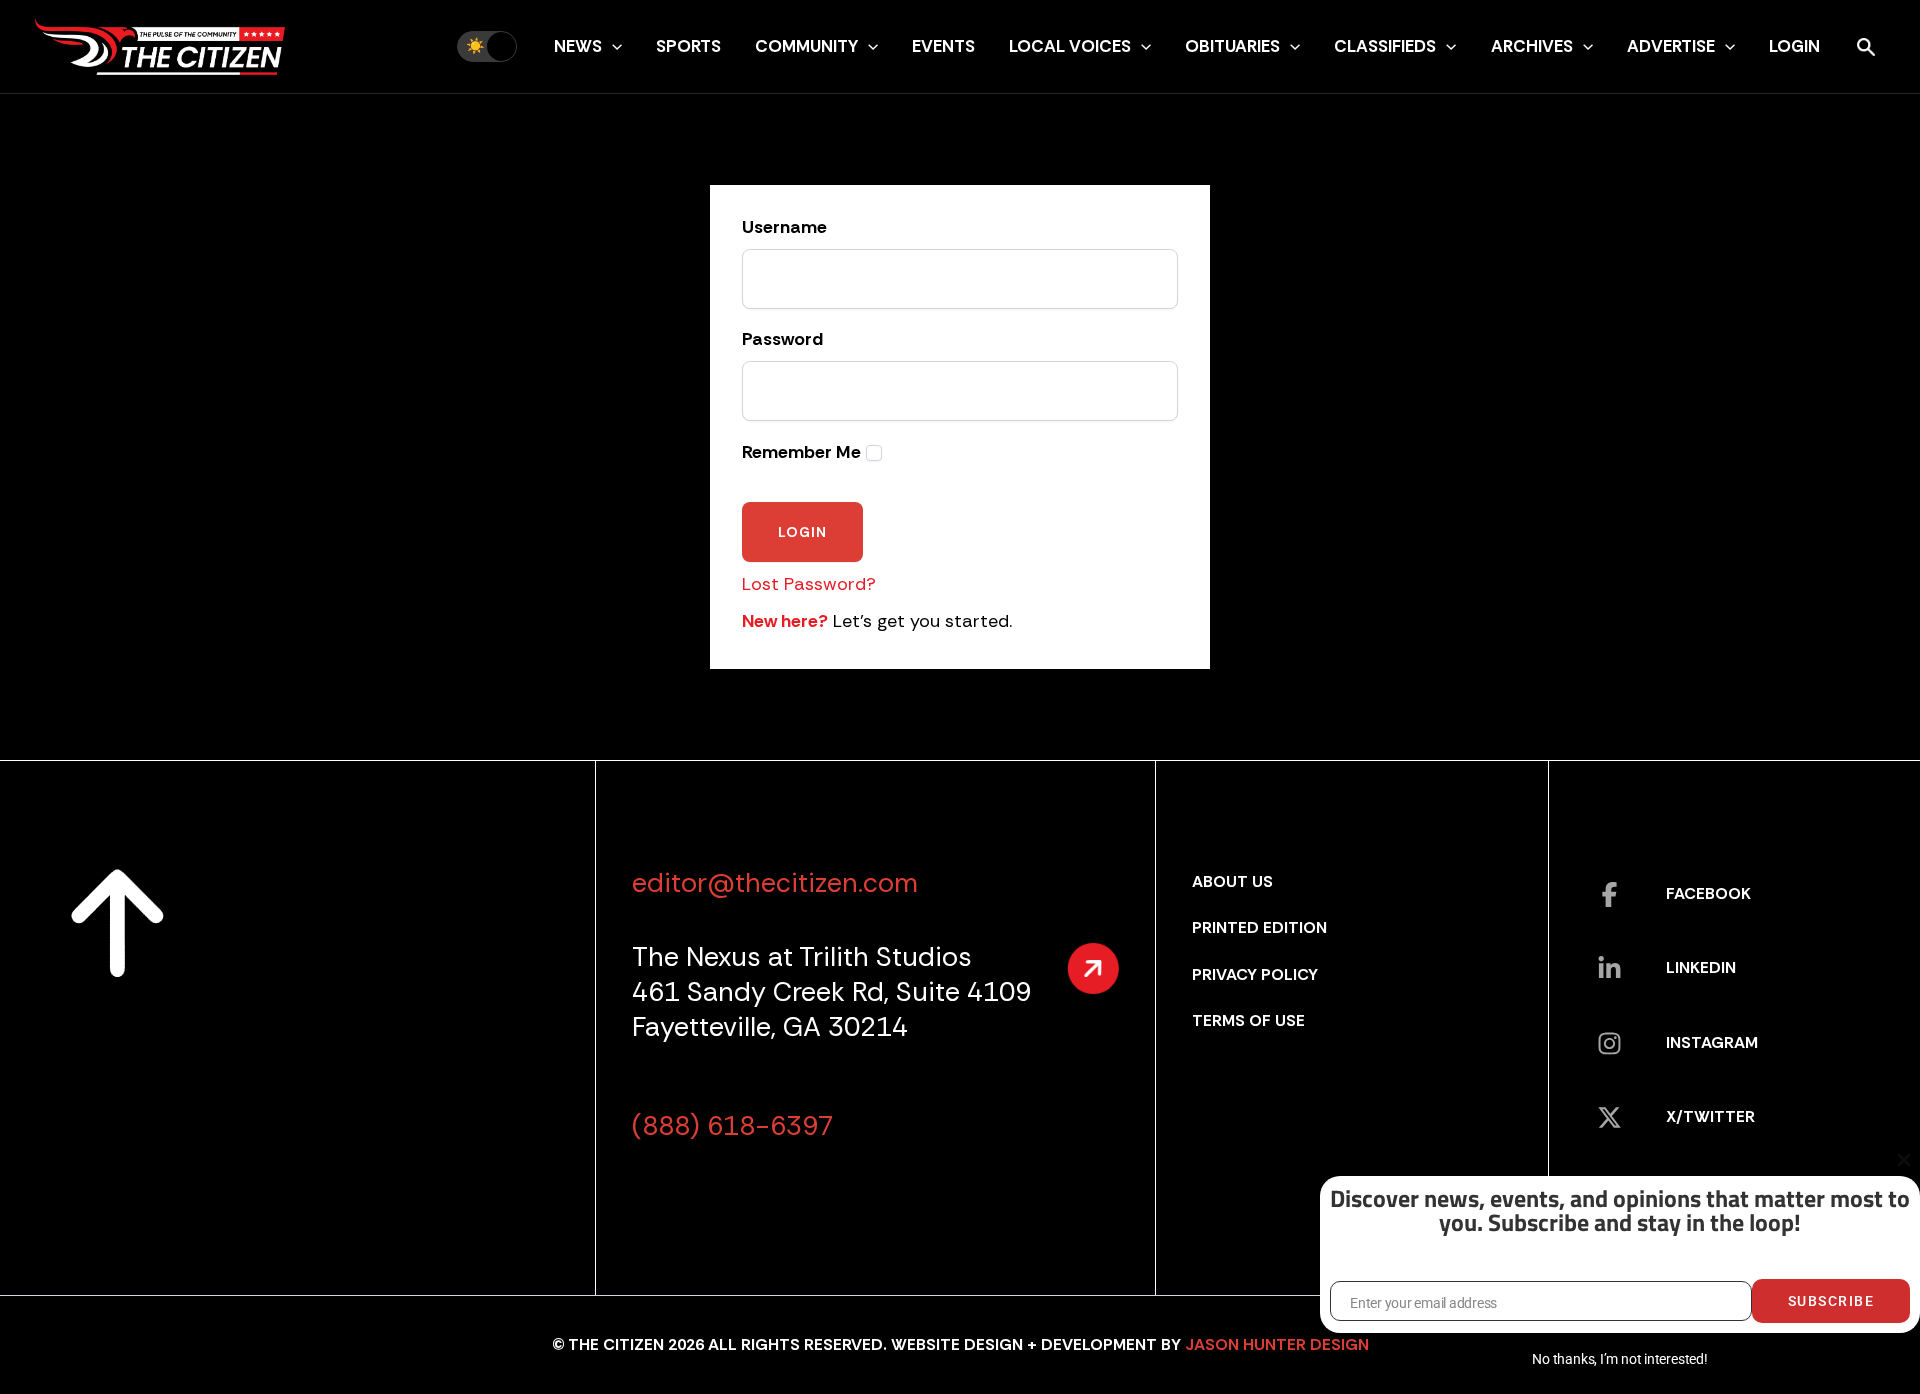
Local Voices (1070, 46)
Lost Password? (809, 584)
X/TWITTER (1710, 1116)
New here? (785, 621)
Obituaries (1232, 46)
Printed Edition (1259, 927)
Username (784, 228)
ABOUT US (1232, 881)
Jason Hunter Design (1277, 1344)
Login (1794, 46)
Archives (1532, 46)
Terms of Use (1248, 1020)
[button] (612, 46)
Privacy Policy (1255, 974)
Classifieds (1385, 46)
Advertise (1671, 46)
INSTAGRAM (1712, 1042)
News (578, 46)
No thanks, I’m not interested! (1619, 1359)
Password (782, 340)
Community (806, 46)
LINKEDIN (1701, 967)
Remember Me (801, 452)
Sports (688, 46)
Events (943, 46)
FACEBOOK (1708, 893)
